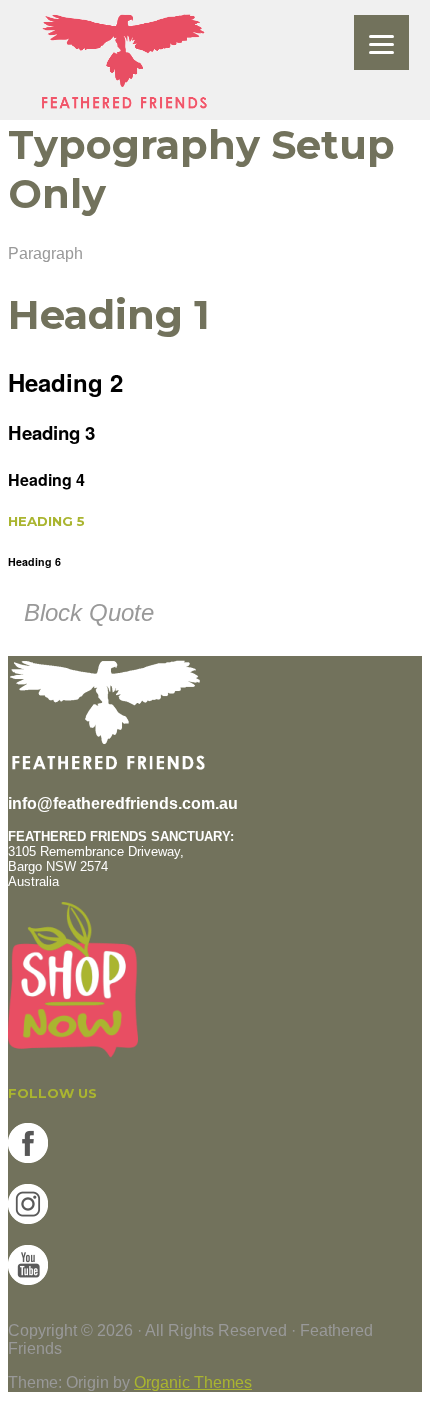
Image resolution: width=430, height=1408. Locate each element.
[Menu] (381, 42)
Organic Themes (193, 1382)
